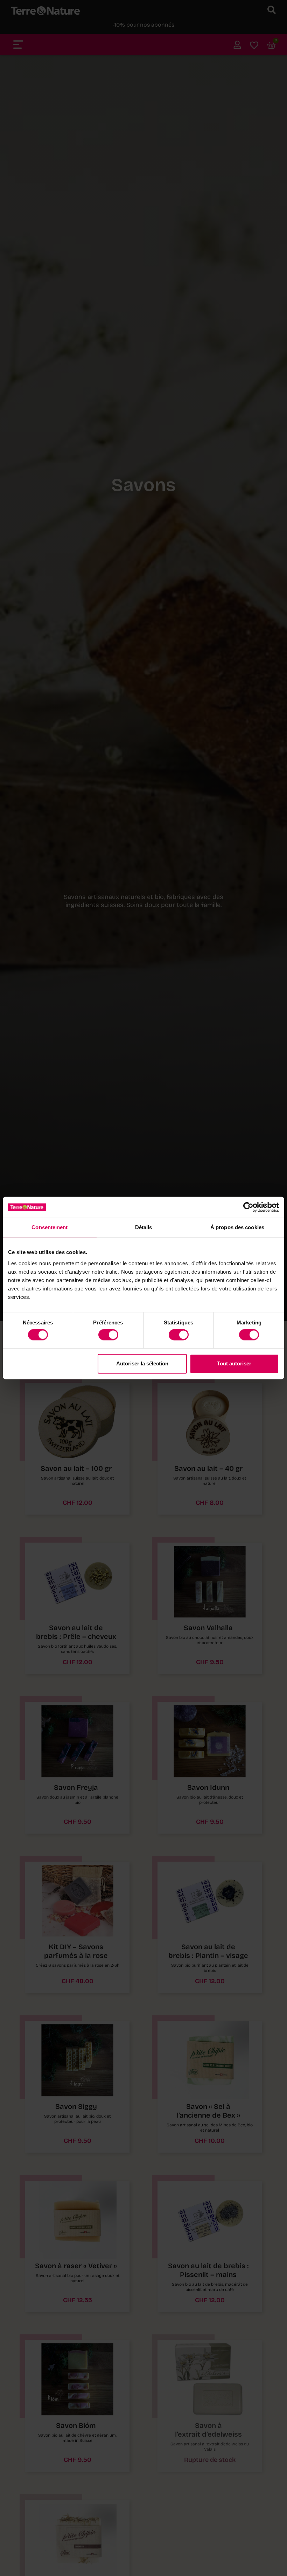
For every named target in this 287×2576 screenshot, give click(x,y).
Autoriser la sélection (142, 1363)
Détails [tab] (144, 1227)
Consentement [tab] (50, 1227)
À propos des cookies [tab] (237, 1227)
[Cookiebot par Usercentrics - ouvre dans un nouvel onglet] (248, 1207)
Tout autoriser (234, 1363)
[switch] (108, 1335)
